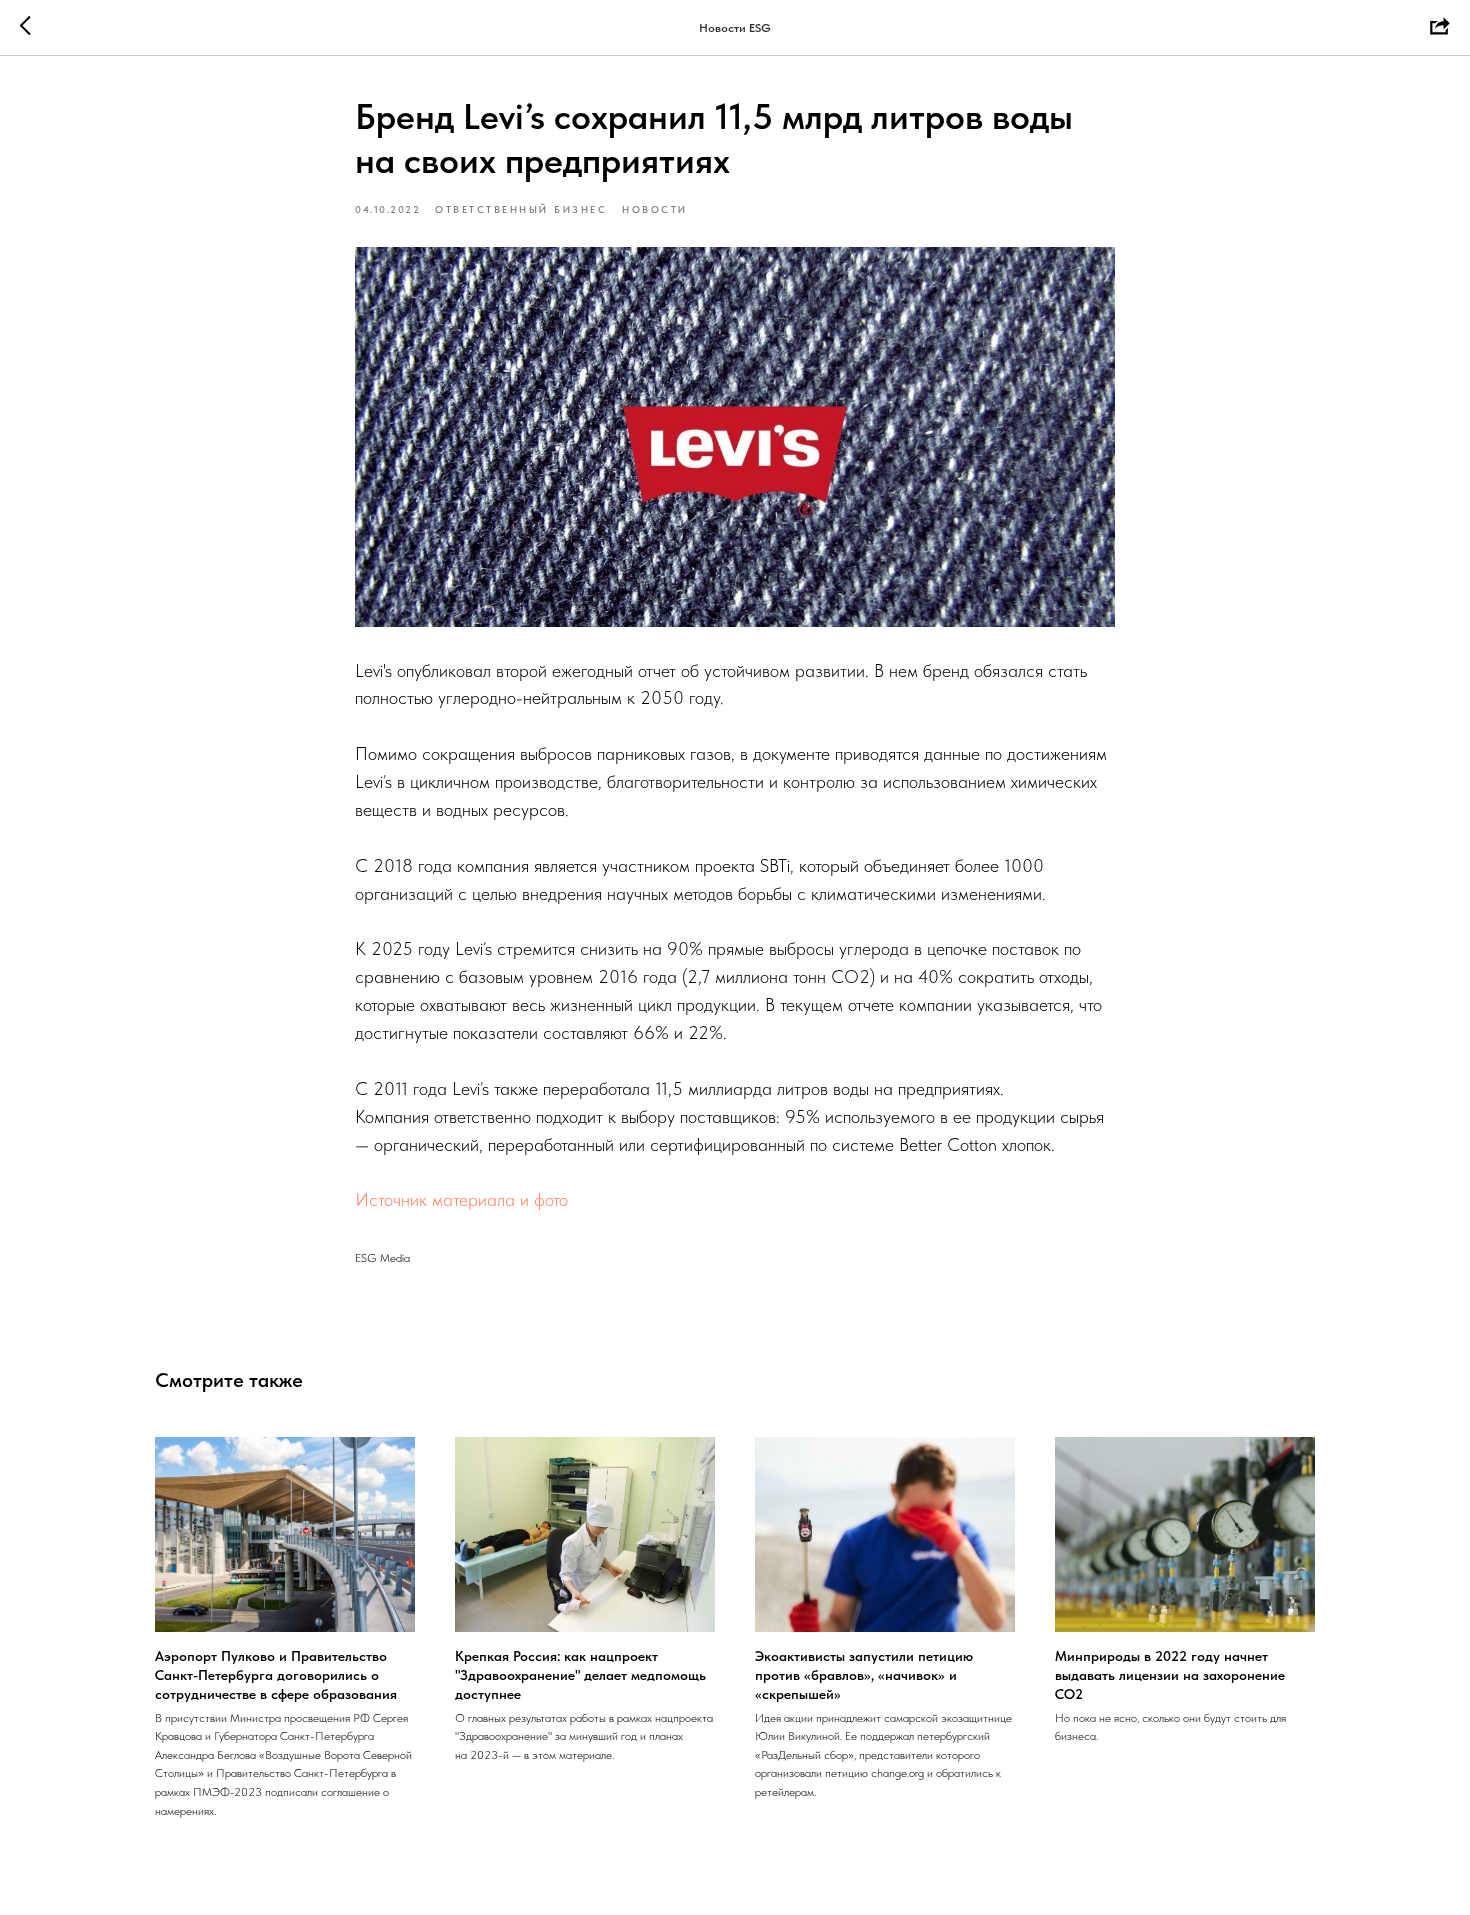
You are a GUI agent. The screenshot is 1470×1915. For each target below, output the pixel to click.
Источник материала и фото (461, 1199)
